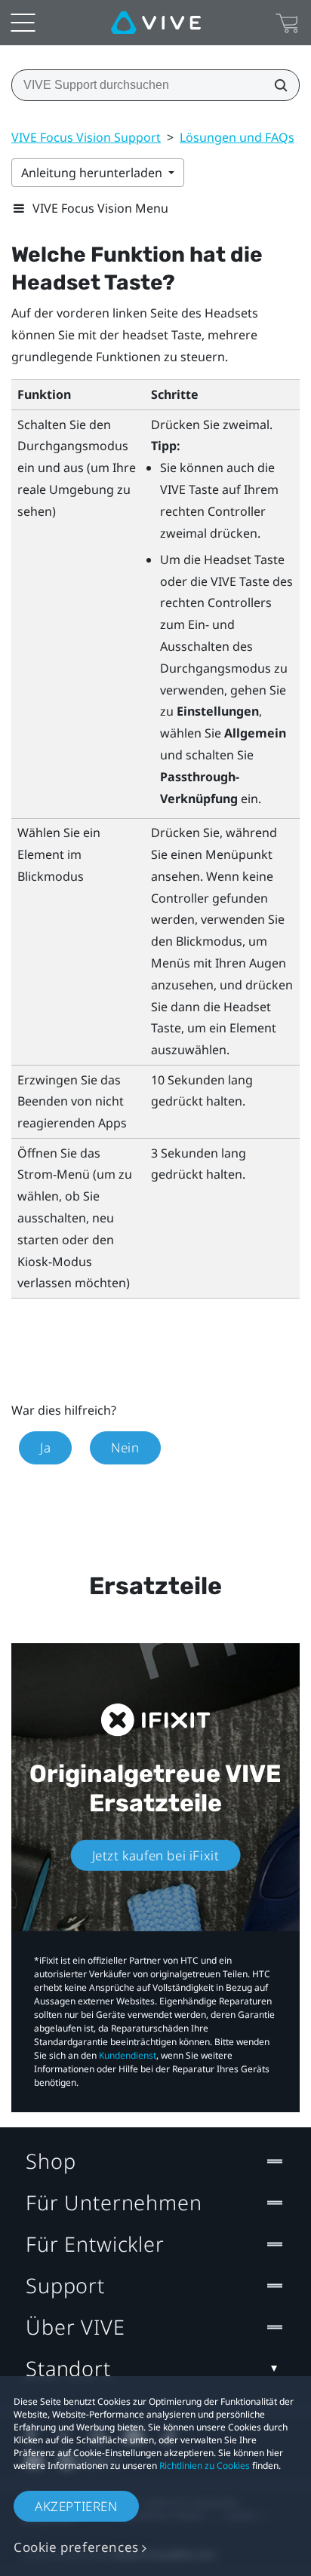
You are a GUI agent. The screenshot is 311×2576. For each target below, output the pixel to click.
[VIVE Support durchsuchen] (276, 85)
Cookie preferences (76, 2547)
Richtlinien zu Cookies (205, 2466)
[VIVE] (156, 23)
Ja (45, 1447)
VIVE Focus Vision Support (86, 137)
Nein (125, 1447)
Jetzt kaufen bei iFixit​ (156, 1855)
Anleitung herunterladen (93, 173)
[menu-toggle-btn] (23, 23)
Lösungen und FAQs (237, 137)
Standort (68, 2368)
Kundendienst (128, 2055)
